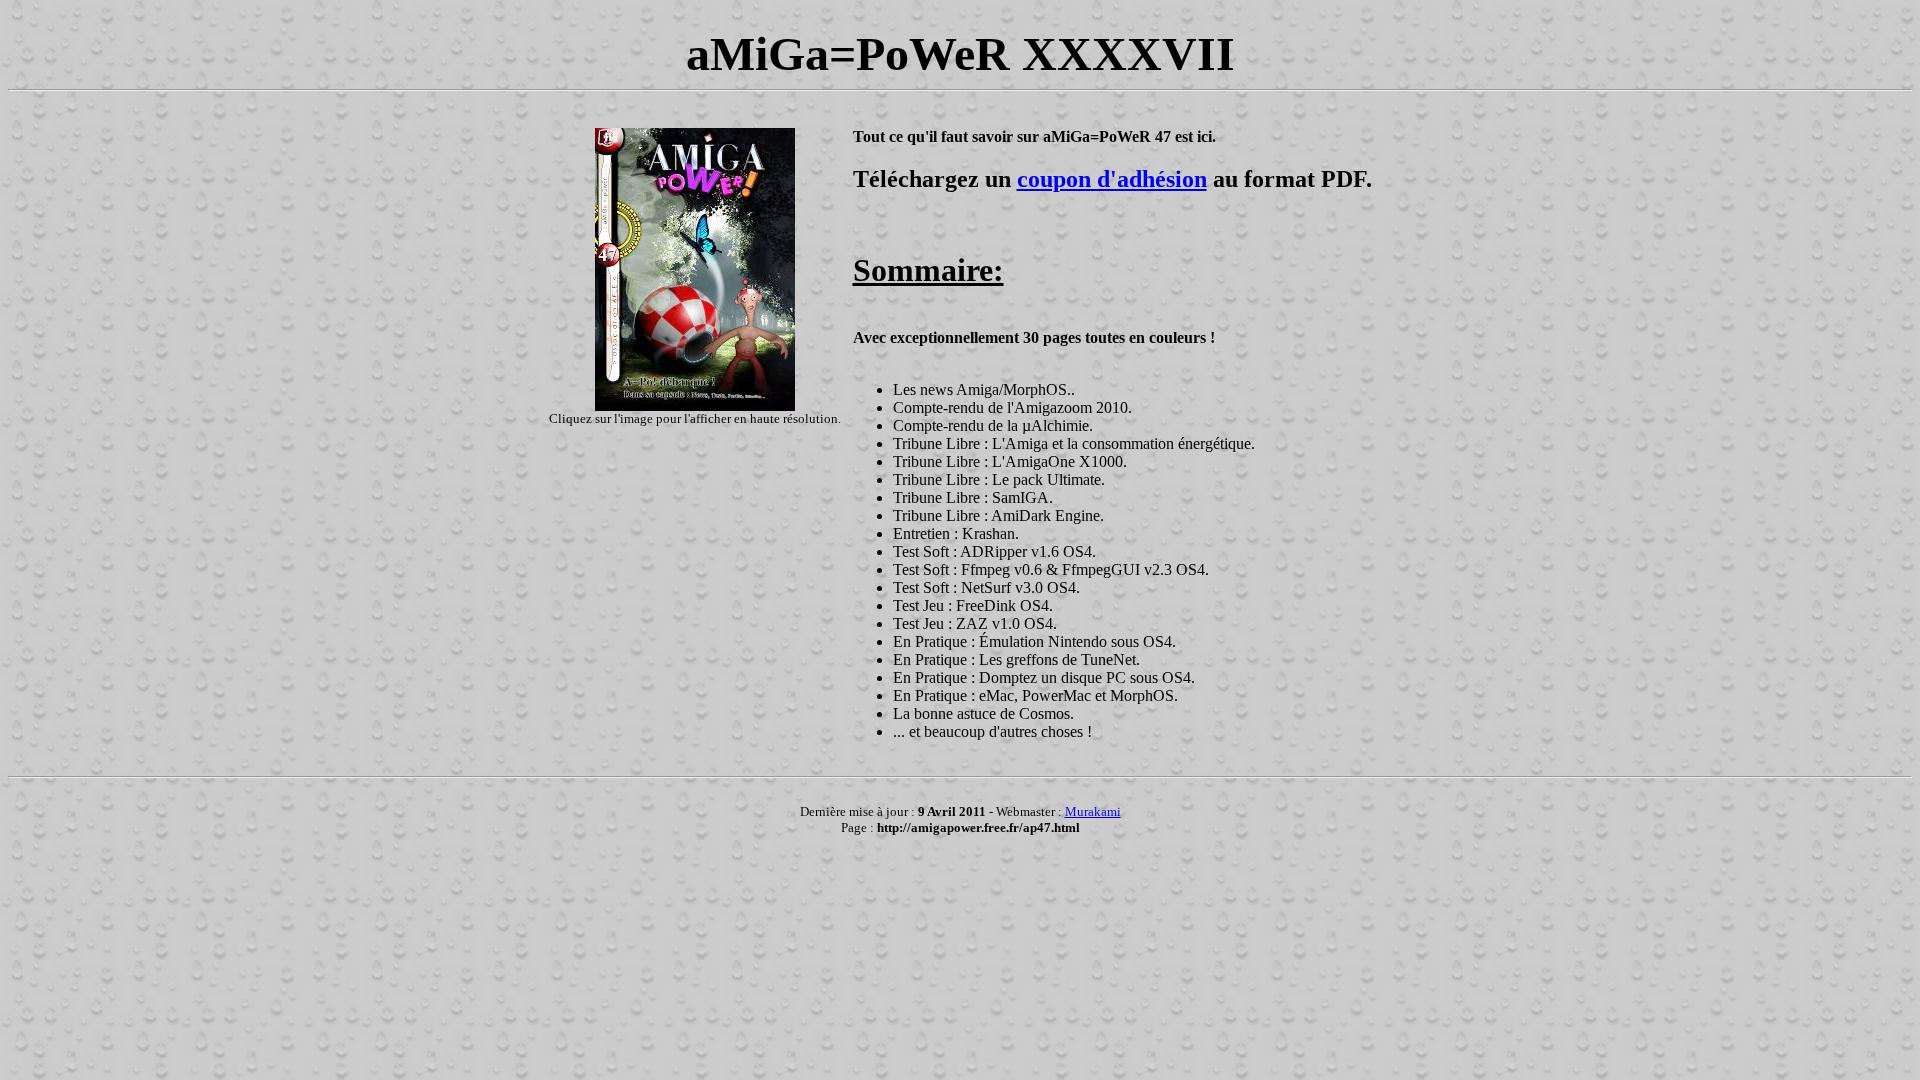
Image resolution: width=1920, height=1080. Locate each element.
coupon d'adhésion (1112, 179)
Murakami (1093, 811)
